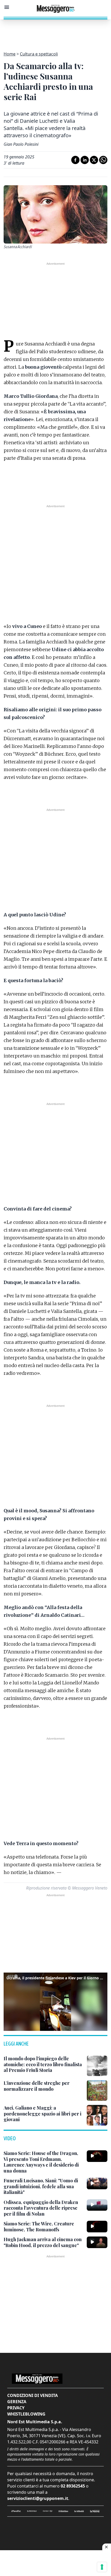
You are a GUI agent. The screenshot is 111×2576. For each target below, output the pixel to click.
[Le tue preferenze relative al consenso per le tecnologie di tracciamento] (102, 2567)
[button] (55, 2001)
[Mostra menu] (7, 7)
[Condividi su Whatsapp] (103, 160)
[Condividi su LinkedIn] (85, 160)
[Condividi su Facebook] (75, 160)
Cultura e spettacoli (39, 54)
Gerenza (17, 2402)
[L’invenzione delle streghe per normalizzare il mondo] (97, 2090)
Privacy (16, 2408)
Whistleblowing (26, 2414)
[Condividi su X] (94, 160)
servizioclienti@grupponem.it (38, 2498)
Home (10, 54)
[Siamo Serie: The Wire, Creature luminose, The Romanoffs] (97, 2226)
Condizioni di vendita (33, 2395)
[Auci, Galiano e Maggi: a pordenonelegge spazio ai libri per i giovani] (97, 2115)
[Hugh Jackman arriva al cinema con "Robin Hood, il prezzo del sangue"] (97, 2242)
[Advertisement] (55, 32)
